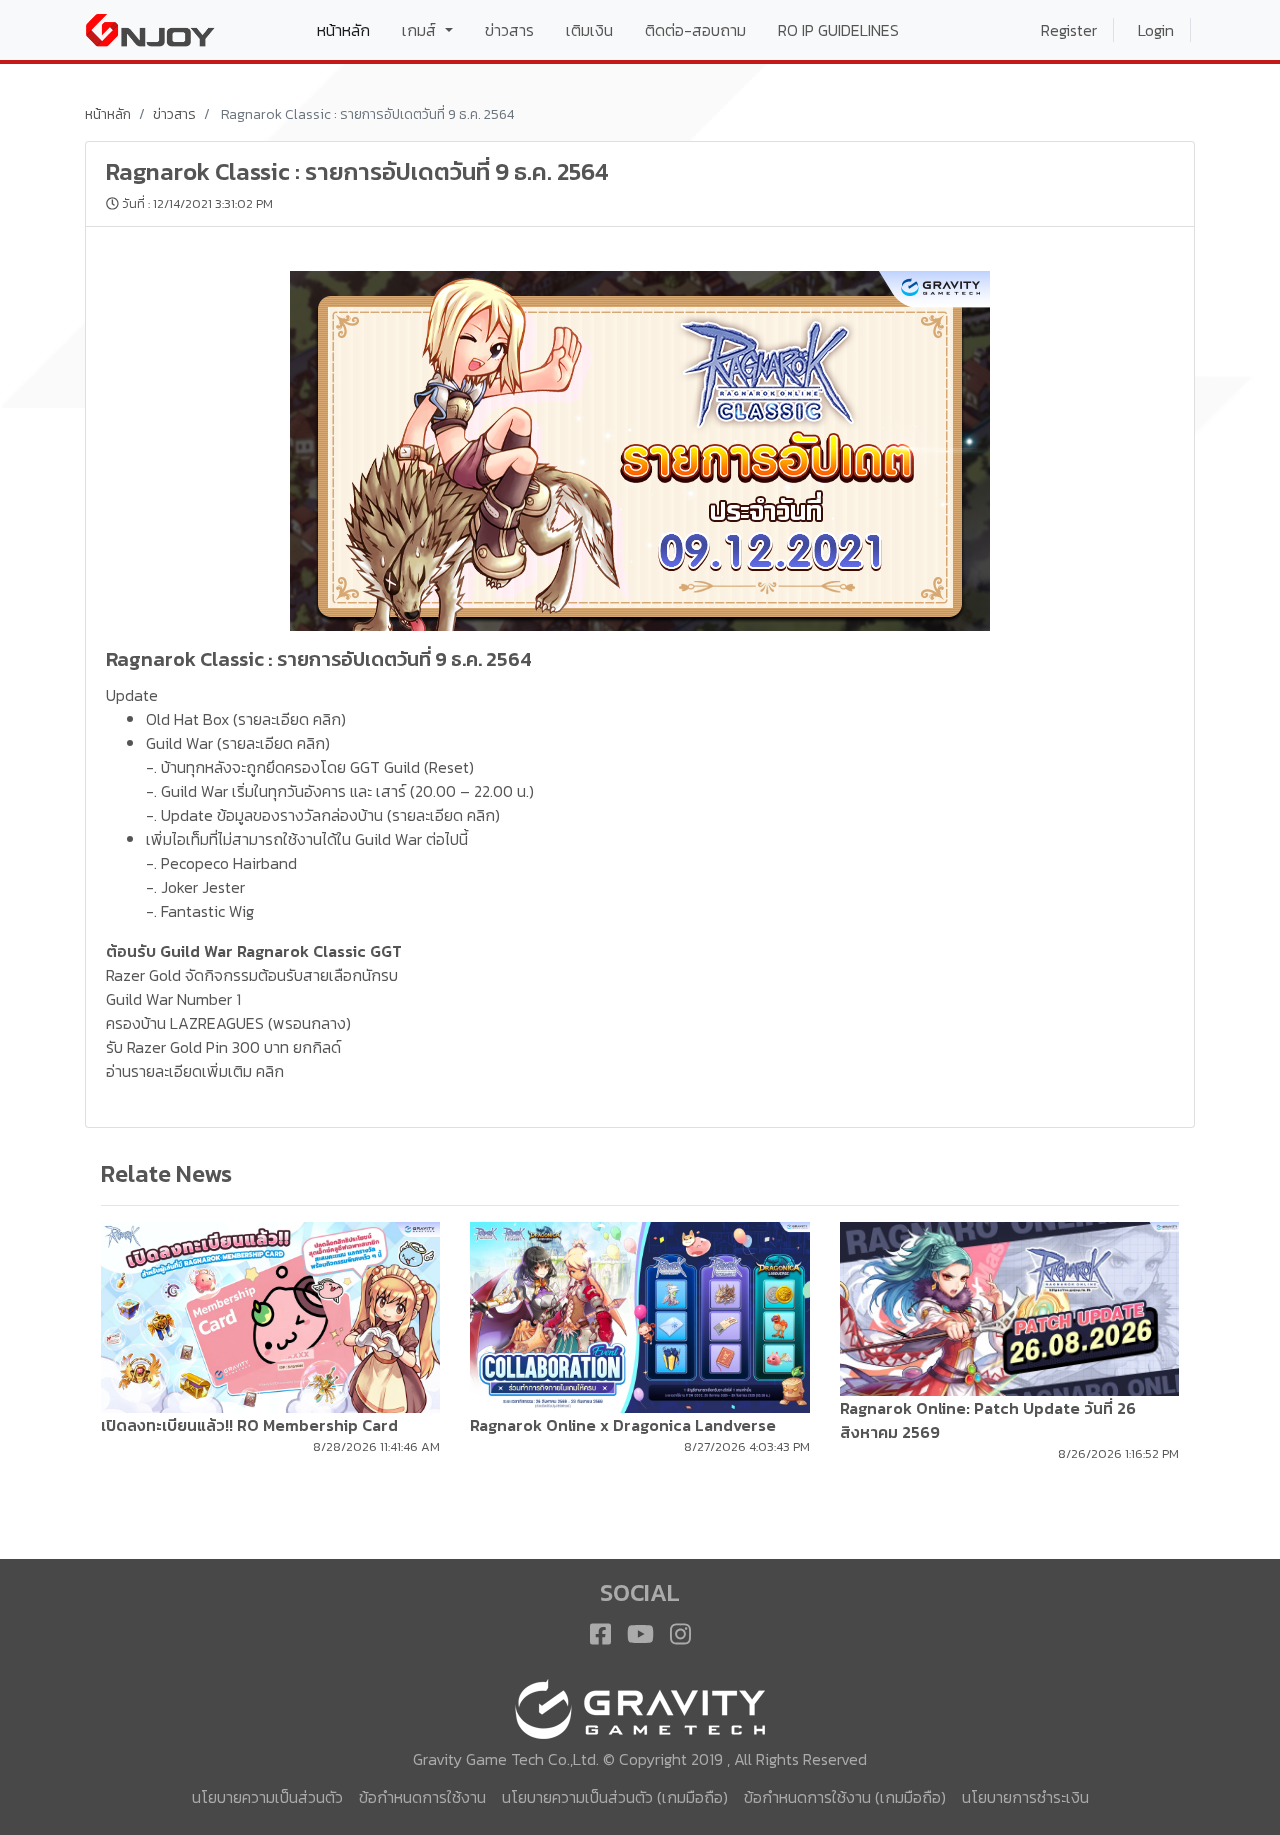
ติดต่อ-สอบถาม (695, 30)
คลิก (327, 719)
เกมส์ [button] (421, 30)
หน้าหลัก (351, 29)
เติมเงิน (589, 30)
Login (1156, 30)
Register (1069, 30)
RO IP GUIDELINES (838, 30)
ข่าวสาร (509, 30)
